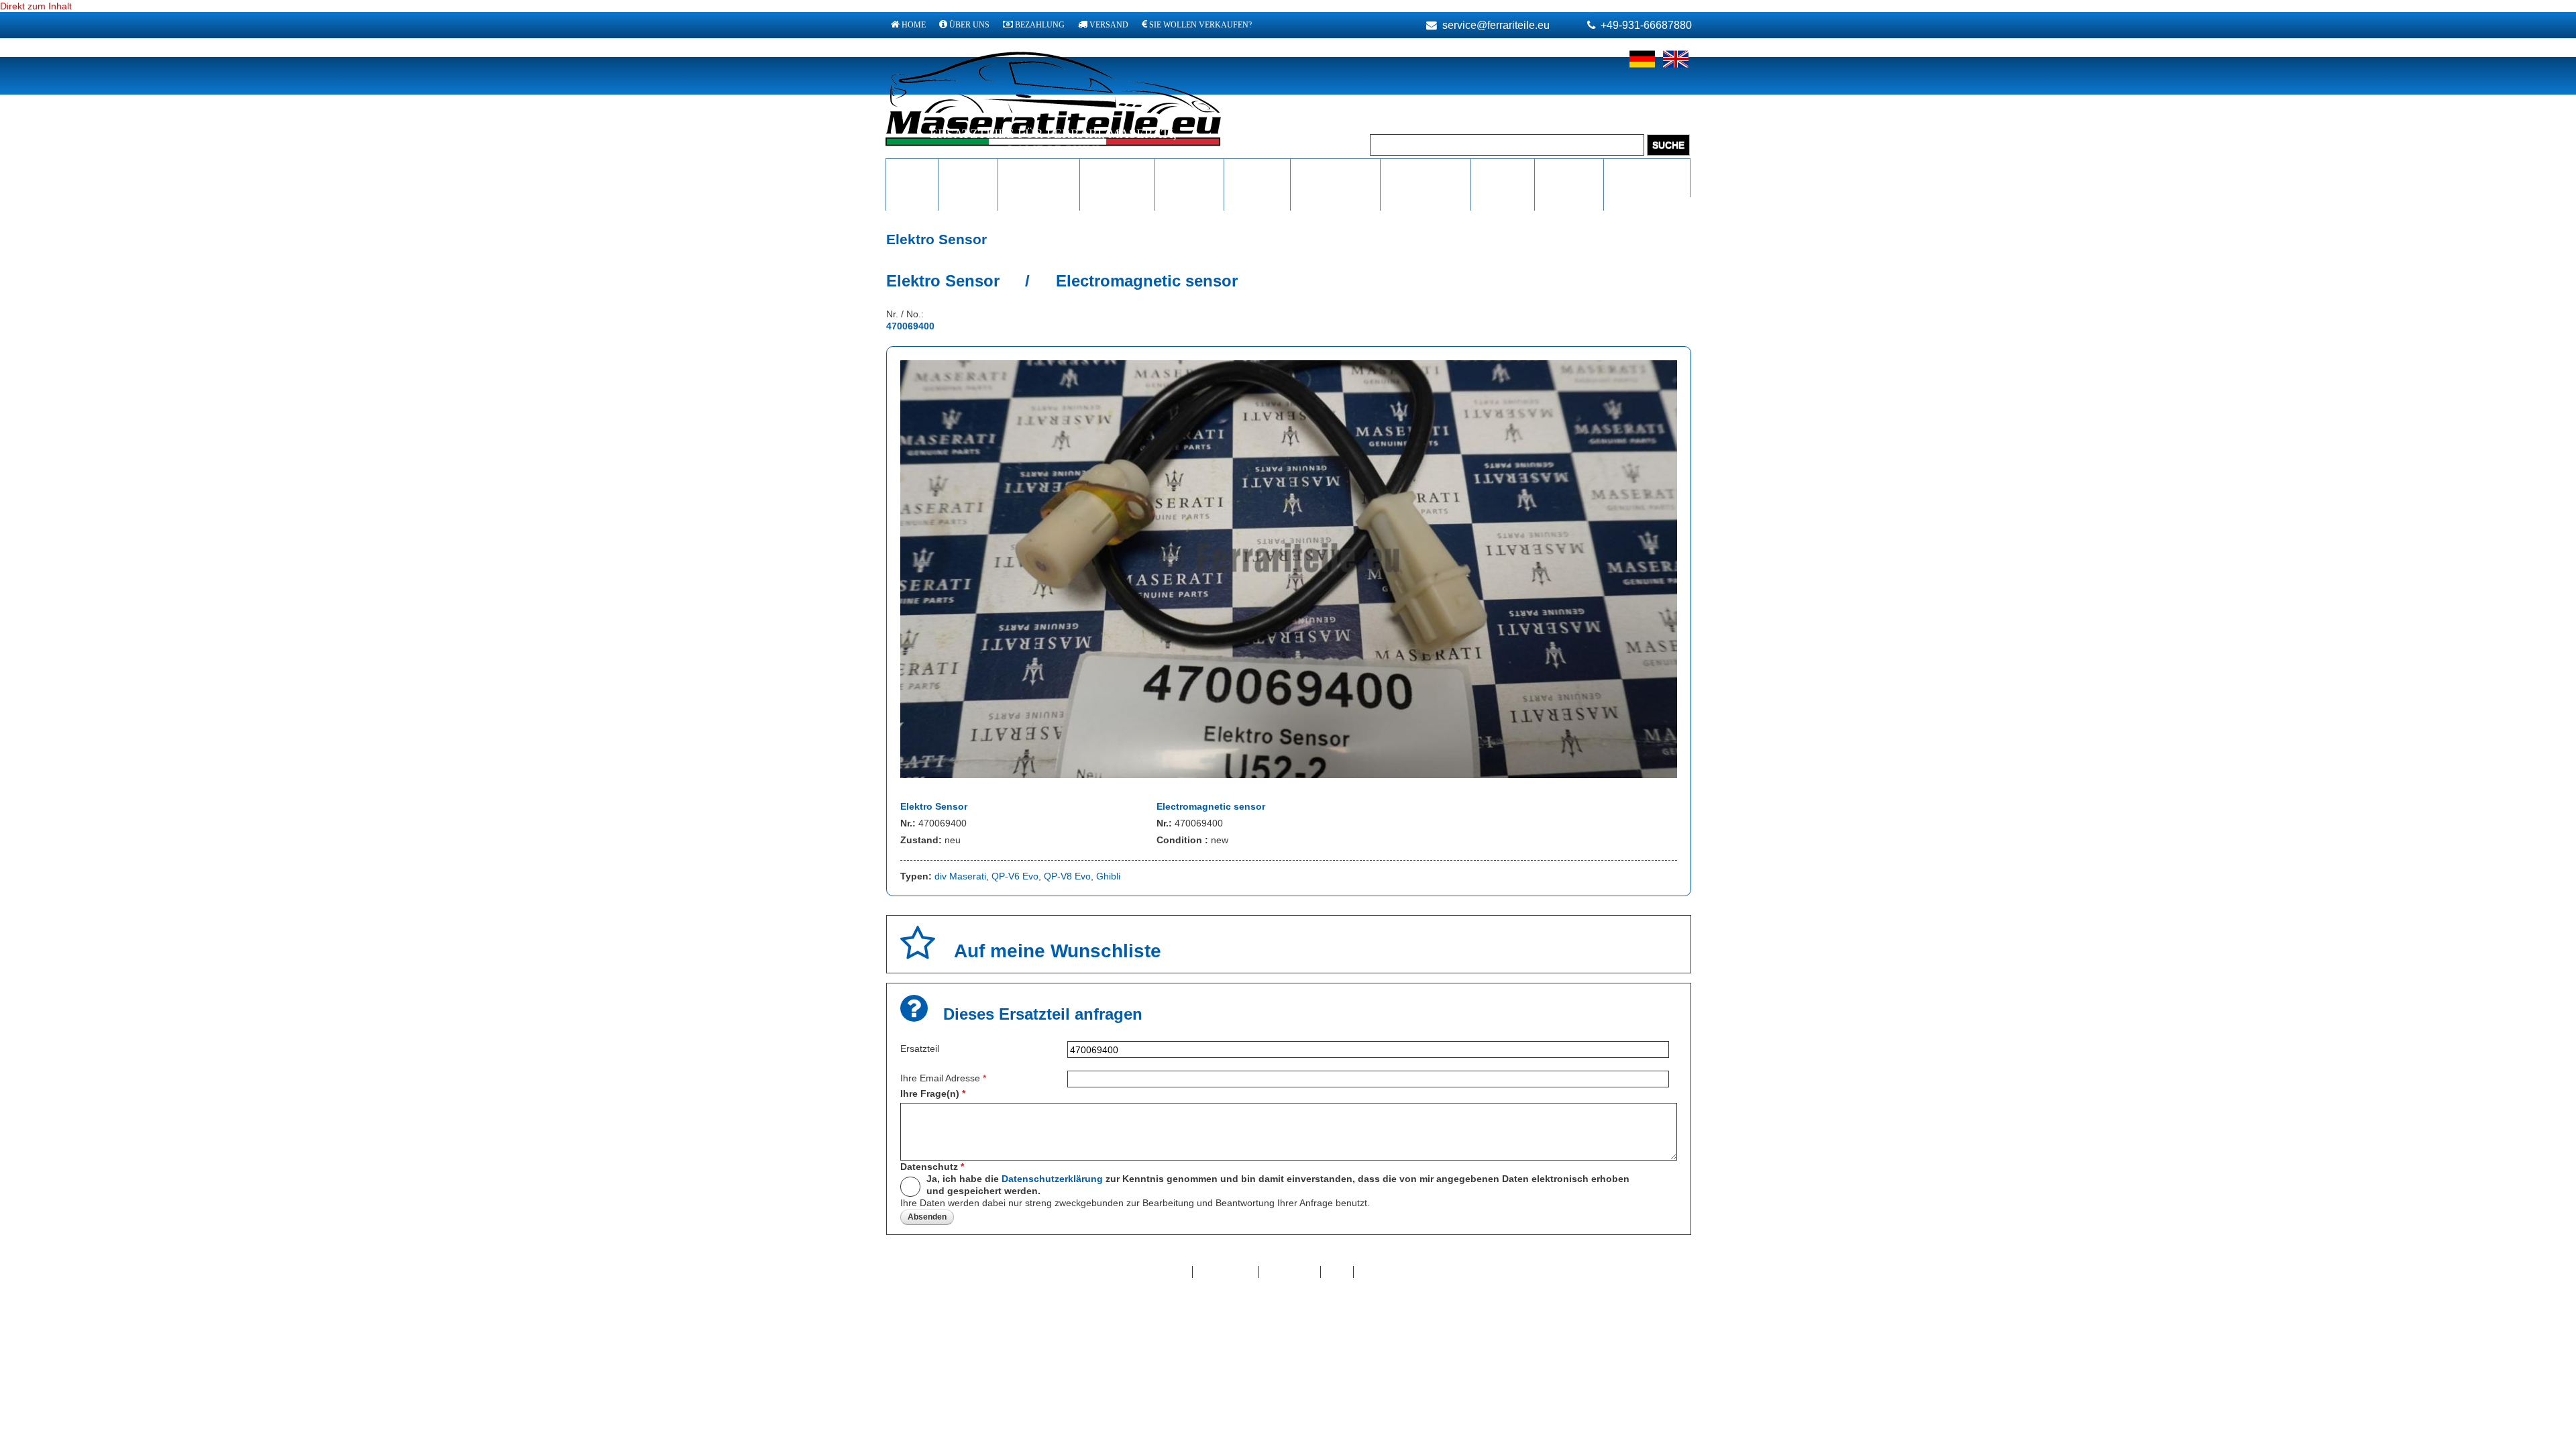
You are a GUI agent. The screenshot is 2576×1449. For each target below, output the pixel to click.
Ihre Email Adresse (943, 1078)
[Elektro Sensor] (1289, 775)
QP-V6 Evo (1015, 876)
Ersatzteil (920, 1049)
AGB (1337, 1272)
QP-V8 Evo (1067, 876)
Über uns (969, 25)
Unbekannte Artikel (1647, 177)
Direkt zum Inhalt (36, 6)
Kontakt (1169, 1272)
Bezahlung (1040, 25)
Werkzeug (1257, 170)
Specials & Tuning (1503, 177)
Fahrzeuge (1569, 170)
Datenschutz (932, 1167)
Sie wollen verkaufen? (1200, 25)
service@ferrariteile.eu (1496, 25)
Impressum (1290, 1272)
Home (914, 25)
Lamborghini (1039, 170)
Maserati (968, 170)
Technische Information (1335, 177)
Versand (1109, 25)
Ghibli (1108, 876)
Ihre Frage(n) (933, 1093)
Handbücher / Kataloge (1425, 177)
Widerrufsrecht (1392, 1272)
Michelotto (1117, 170)
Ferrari (912, 170)
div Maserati (960, 876)
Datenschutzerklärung (1052, 1179)
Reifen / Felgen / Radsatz (1190, 183)
